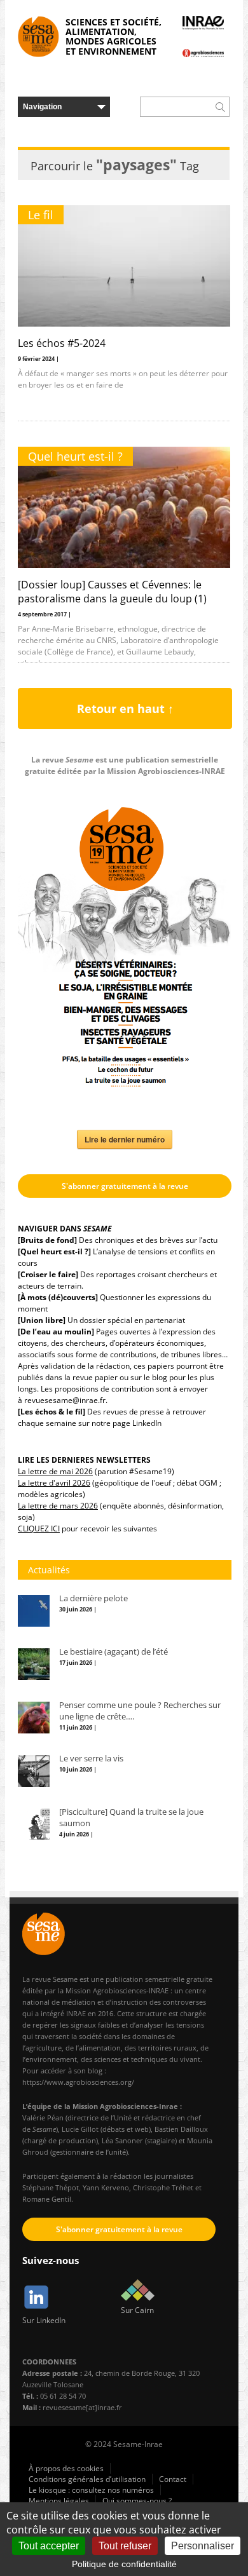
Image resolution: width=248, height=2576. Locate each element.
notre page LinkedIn (127, 1423)
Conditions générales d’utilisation (87, 2479)
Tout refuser (125, 2546)
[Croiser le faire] (48, 1274)
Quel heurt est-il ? (75, 456)
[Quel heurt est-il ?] (54, 1251)
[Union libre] (42, 1320)
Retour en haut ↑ (125, 708)
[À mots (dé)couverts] (58, 1297)
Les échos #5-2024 (62, 343)
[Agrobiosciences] (203, 53)
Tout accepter (49, 2546)
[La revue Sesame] (38, 37)
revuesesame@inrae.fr (65, 1400)
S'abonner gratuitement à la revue (125, 1186)
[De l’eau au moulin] (56, 1332)
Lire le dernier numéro (125, 1139)
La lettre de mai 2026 (55, 1471)
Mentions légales (59, 2501)
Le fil (41, 215)
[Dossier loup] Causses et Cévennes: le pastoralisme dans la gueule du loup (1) (112, 592)
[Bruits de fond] (47, 1240)
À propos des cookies (66, 2468)
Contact (173, 2479)
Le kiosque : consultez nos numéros (91, 2490)
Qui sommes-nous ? (137, 2501)
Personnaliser (203, 2546)
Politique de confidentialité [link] (124, 2564)
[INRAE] (203, 23)
